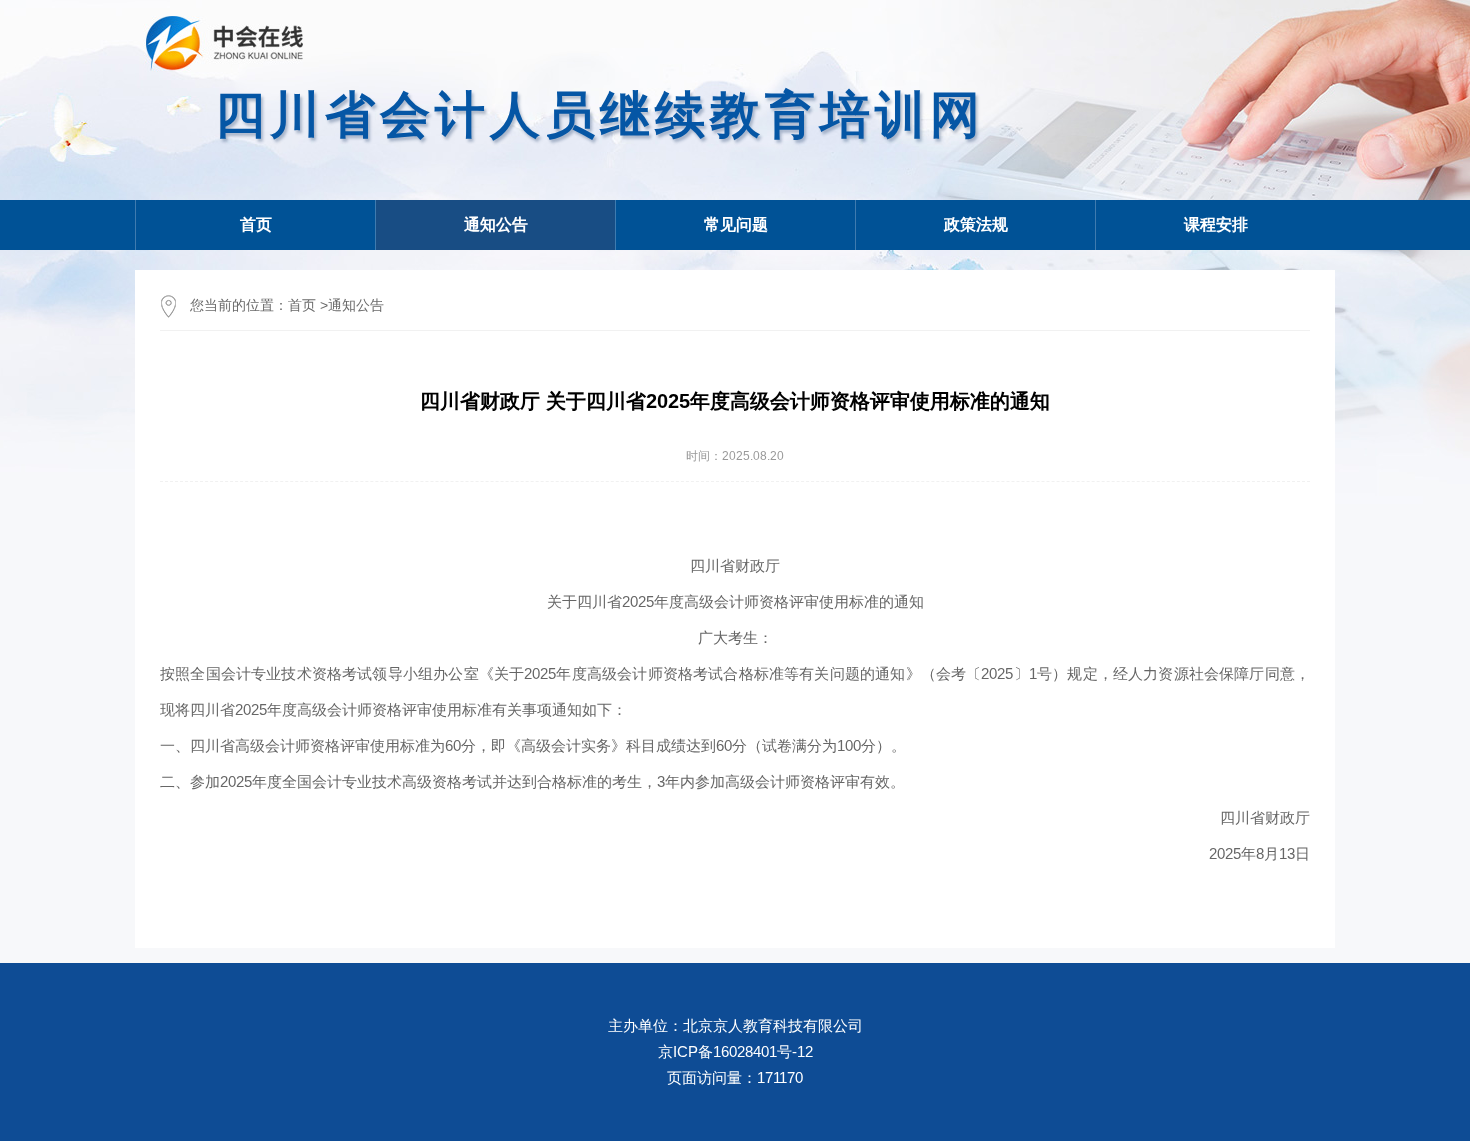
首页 (256, 224)
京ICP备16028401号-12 (735, 1051)
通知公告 (356, 305)
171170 (780, 1077)
